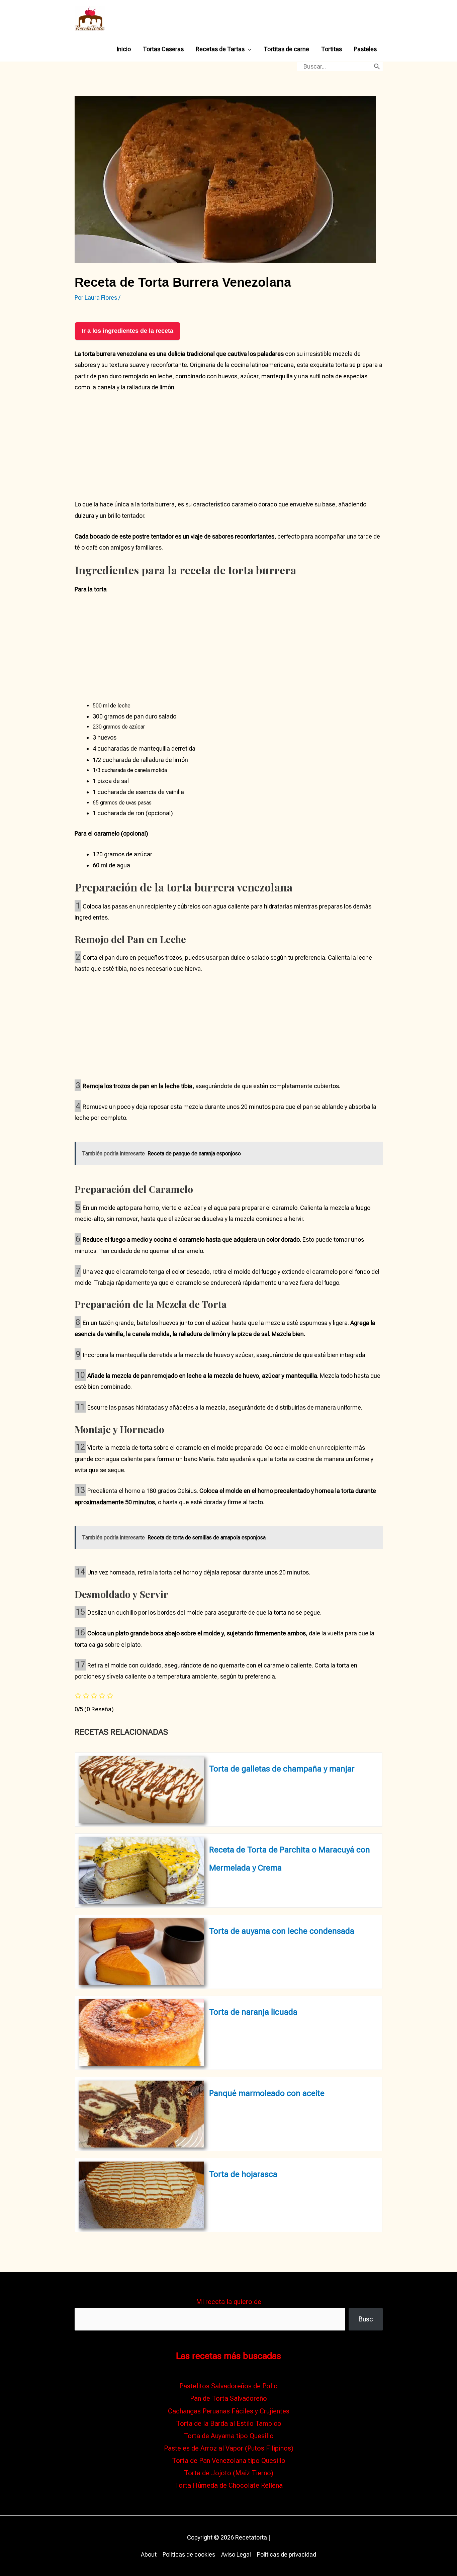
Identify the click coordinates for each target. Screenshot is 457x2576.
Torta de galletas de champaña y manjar (282, 1769)
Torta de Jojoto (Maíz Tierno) (229, 2473)
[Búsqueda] (377, 67)
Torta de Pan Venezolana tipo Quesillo (229, 2461)
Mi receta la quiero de (229, 2302)
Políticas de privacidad (287, 2554)
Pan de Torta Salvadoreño (229, 2398)
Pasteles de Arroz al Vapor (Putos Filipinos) (229, 2448)
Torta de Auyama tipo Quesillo (229, 2436)
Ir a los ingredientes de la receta (127, 331)
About (149, 2554)
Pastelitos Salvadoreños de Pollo (229, 2386)
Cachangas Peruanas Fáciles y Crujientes (229, 2411)
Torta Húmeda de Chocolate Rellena (229, 2485)
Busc (366, 2319)
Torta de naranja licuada (253, 2012)
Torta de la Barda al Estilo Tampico (229, 2423)
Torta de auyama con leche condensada (282, 1931)
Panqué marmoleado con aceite (267, 2093)
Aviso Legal (236, 2554)
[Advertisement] (229, 449)
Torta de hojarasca (243, 2174)
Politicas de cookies (189, 2554)
